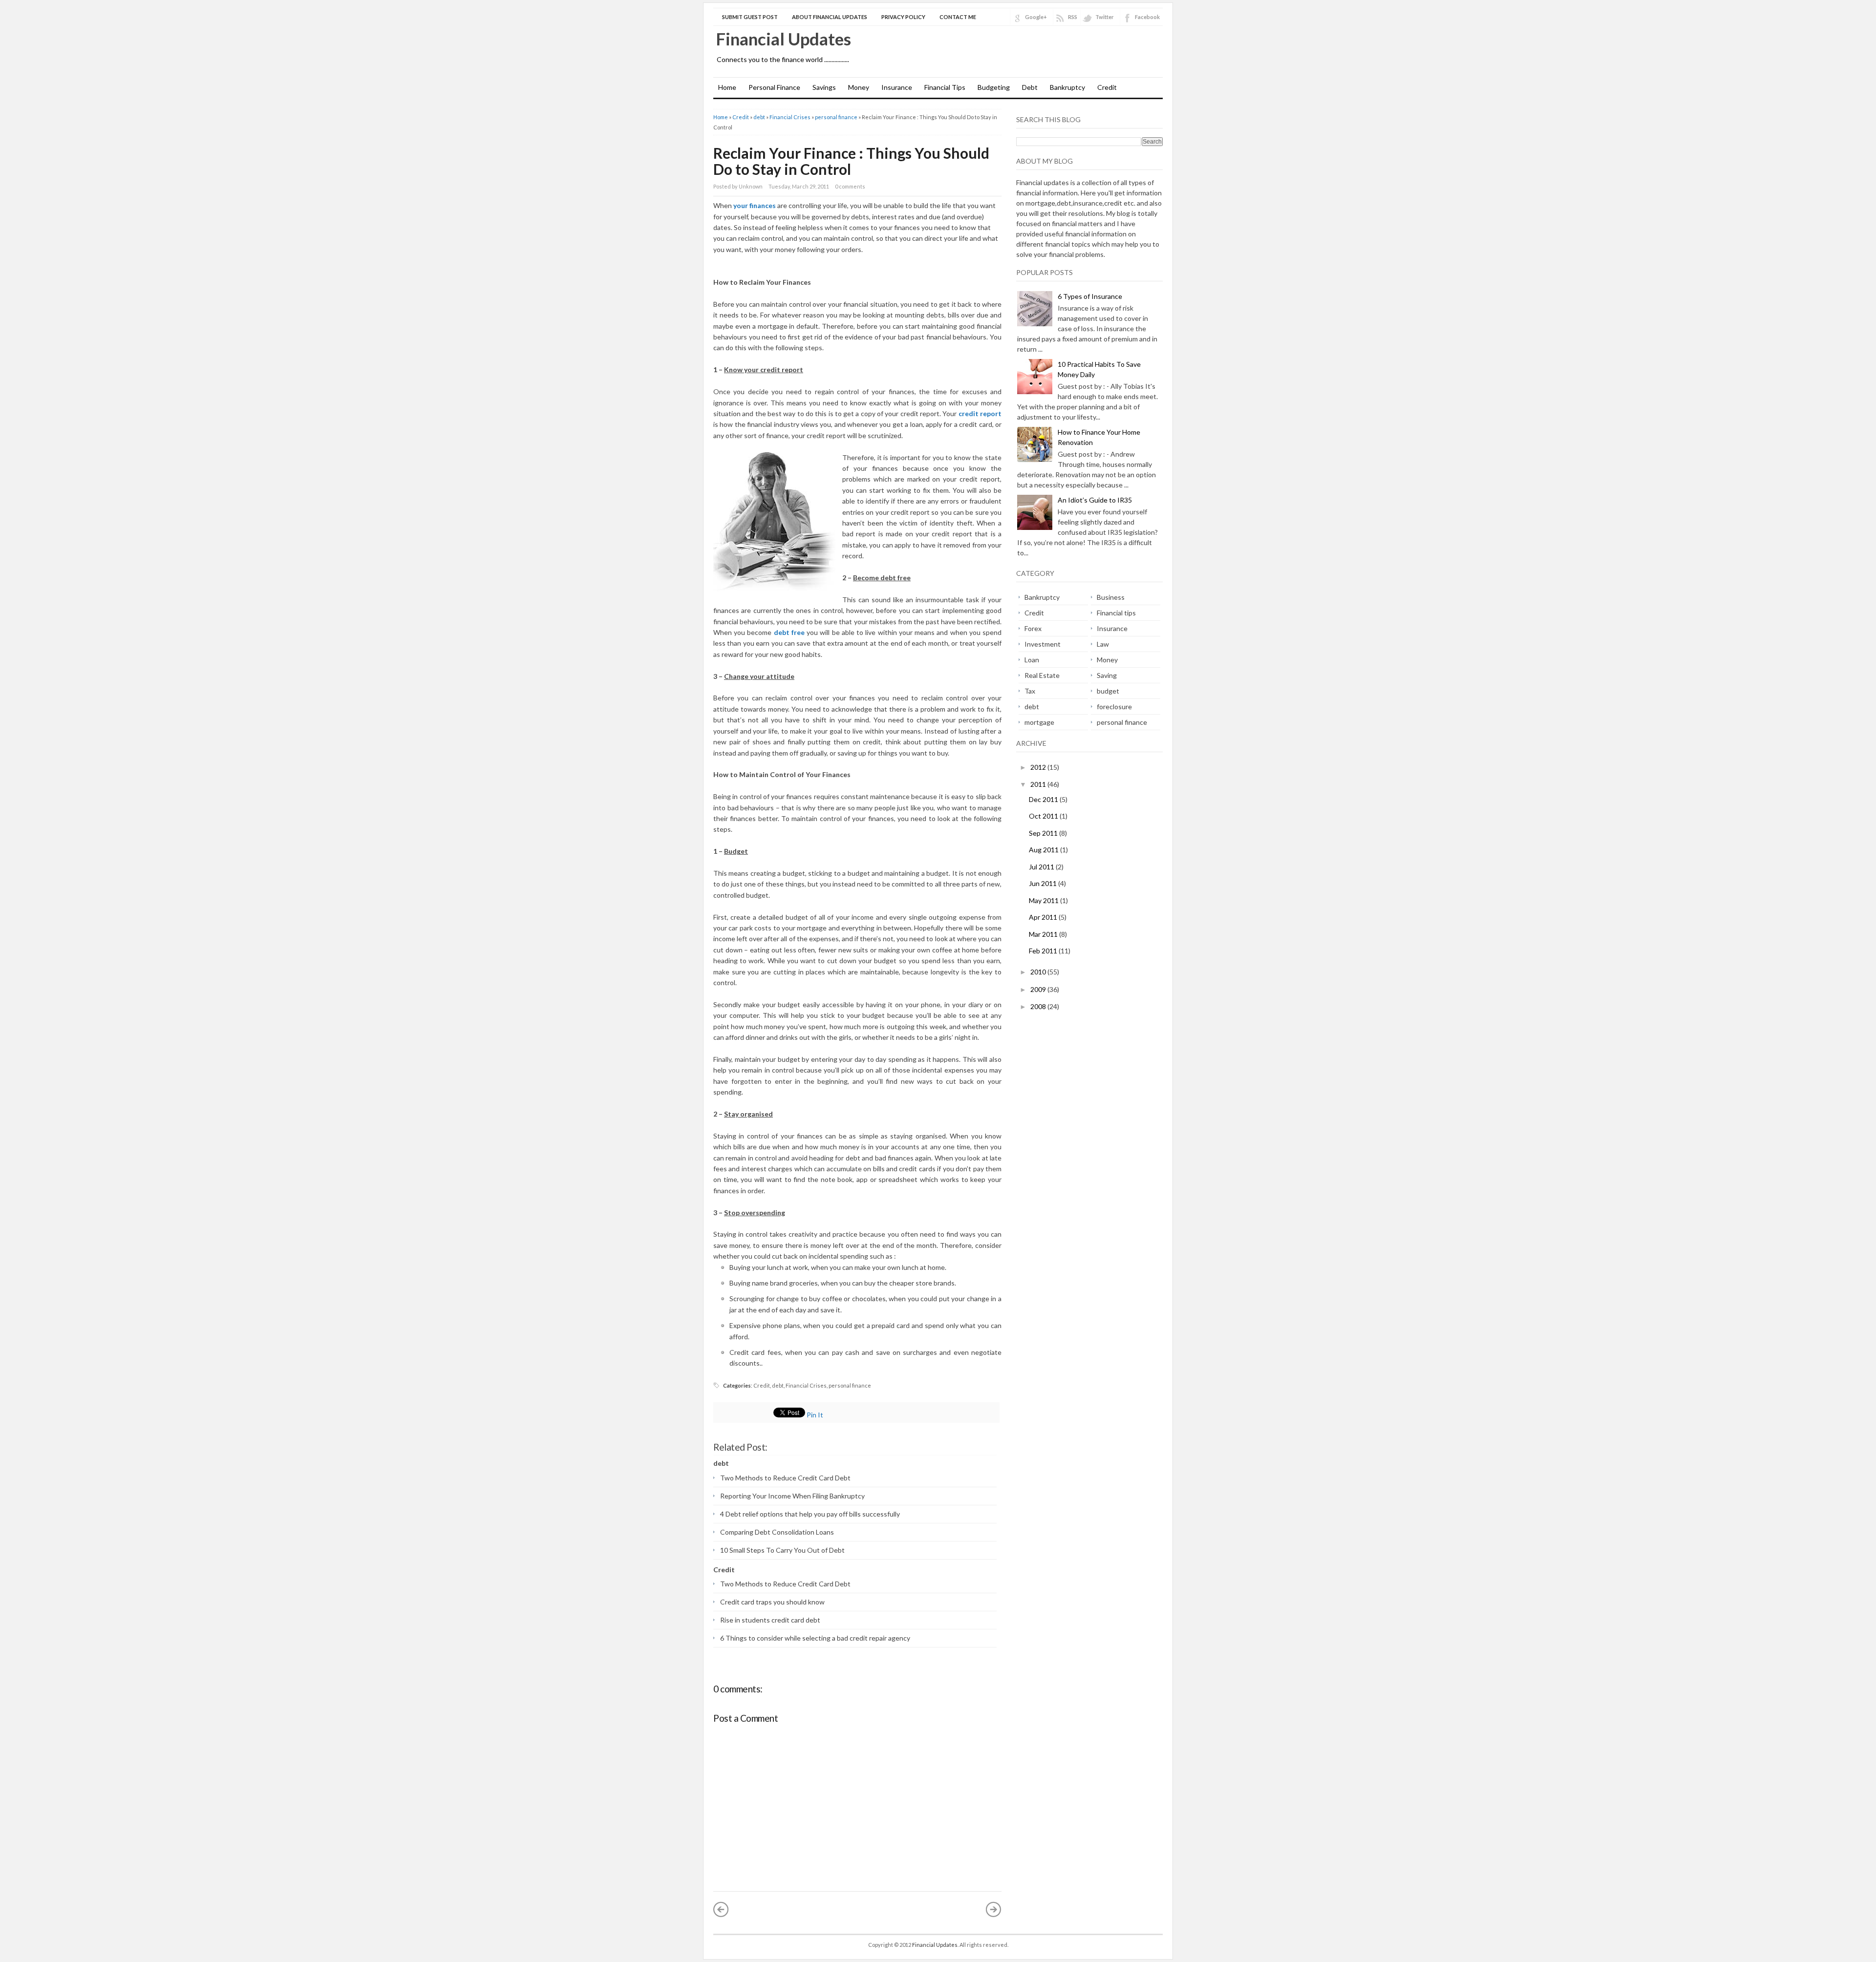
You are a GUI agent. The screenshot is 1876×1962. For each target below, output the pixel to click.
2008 (1039, 1006)
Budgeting (994, 87)
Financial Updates (783, 39)
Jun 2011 (1044, 883)
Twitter (1105, 17)
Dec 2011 (1044, 799)
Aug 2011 (1045, 850)
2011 (1039, 784)
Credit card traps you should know (772, 1602)
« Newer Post (721, 1909)
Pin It (815, 1415)
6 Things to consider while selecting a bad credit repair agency (815, 1638)
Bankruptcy (1067, 87)
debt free (789, 632)
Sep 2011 (1044, 833)
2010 (1039, 972)
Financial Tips (945, 87)
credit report (980, 413)
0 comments (850, 186)
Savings (824, 87)
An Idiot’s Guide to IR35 (1095, 500)
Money (859, 87)
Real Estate (1042, 675)
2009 (1039, 989)
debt (759, 117)
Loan (1032, 660)
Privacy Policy (903, 17)
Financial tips (1116, 613)
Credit (1107, 87)
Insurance (897, 87)
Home (727, 87)
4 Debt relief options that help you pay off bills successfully (810, 1514)
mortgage (1039, 722)
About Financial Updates (830, 17)
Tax (1030, 691)
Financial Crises (790, 117)
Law (1103, 644)
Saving (1107, 675)
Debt (1030, 87)
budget (1108, 691)
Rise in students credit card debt (770, 1620)
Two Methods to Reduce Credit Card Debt (785, 1478)
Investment (1043, 644)
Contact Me (958, 17)
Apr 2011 (1044, 917)
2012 (1039, 767)
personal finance (836, 117)
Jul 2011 (1042, 867)
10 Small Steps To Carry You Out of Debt (782, 1550)
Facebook (1147, 17)
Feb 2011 (1044, 951)
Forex (1033, 628)
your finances (755, 205)
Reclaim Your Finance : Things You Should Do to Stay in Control (851, 161)
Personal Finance (774, 87)
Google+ (1036, 17)
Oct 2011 (1044, 816)
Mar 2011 (1044, 934)
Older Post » (994, 1909)
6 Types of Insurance (1090, 296)
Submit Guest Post (750, 17)
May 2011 (1045, 900)
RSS (1073, 17)
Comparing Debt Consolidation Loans (777, 1532)
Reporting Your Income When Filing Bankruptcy (792, 1496)
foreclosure (1114, 707)
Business (1111, 597)
